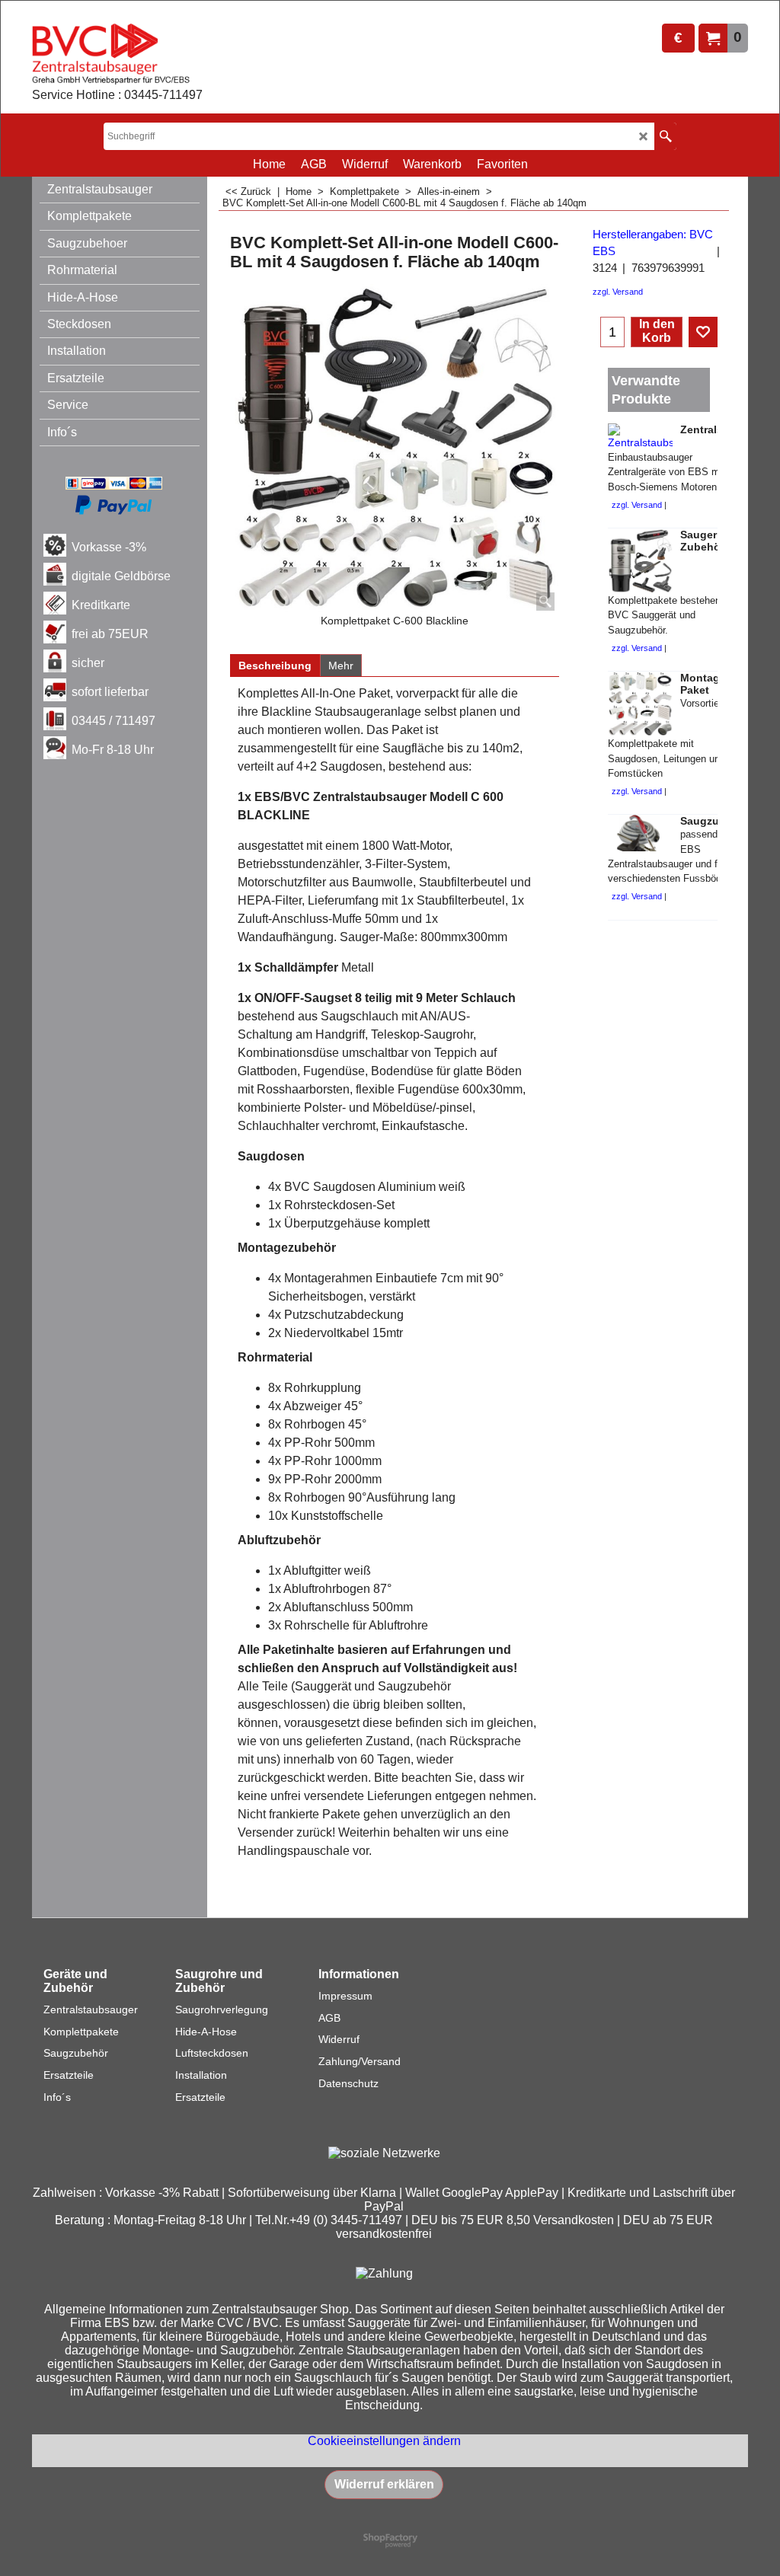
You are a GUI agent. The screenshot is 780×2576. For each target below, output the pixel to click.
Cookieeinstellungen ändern (384, 2441)
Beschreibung (275, 666)
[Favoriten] (703, 332)
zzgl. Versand (618, 292)
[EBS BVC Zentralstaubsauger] (117, 54)
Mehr (341, 666)
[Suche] (665, 136)
